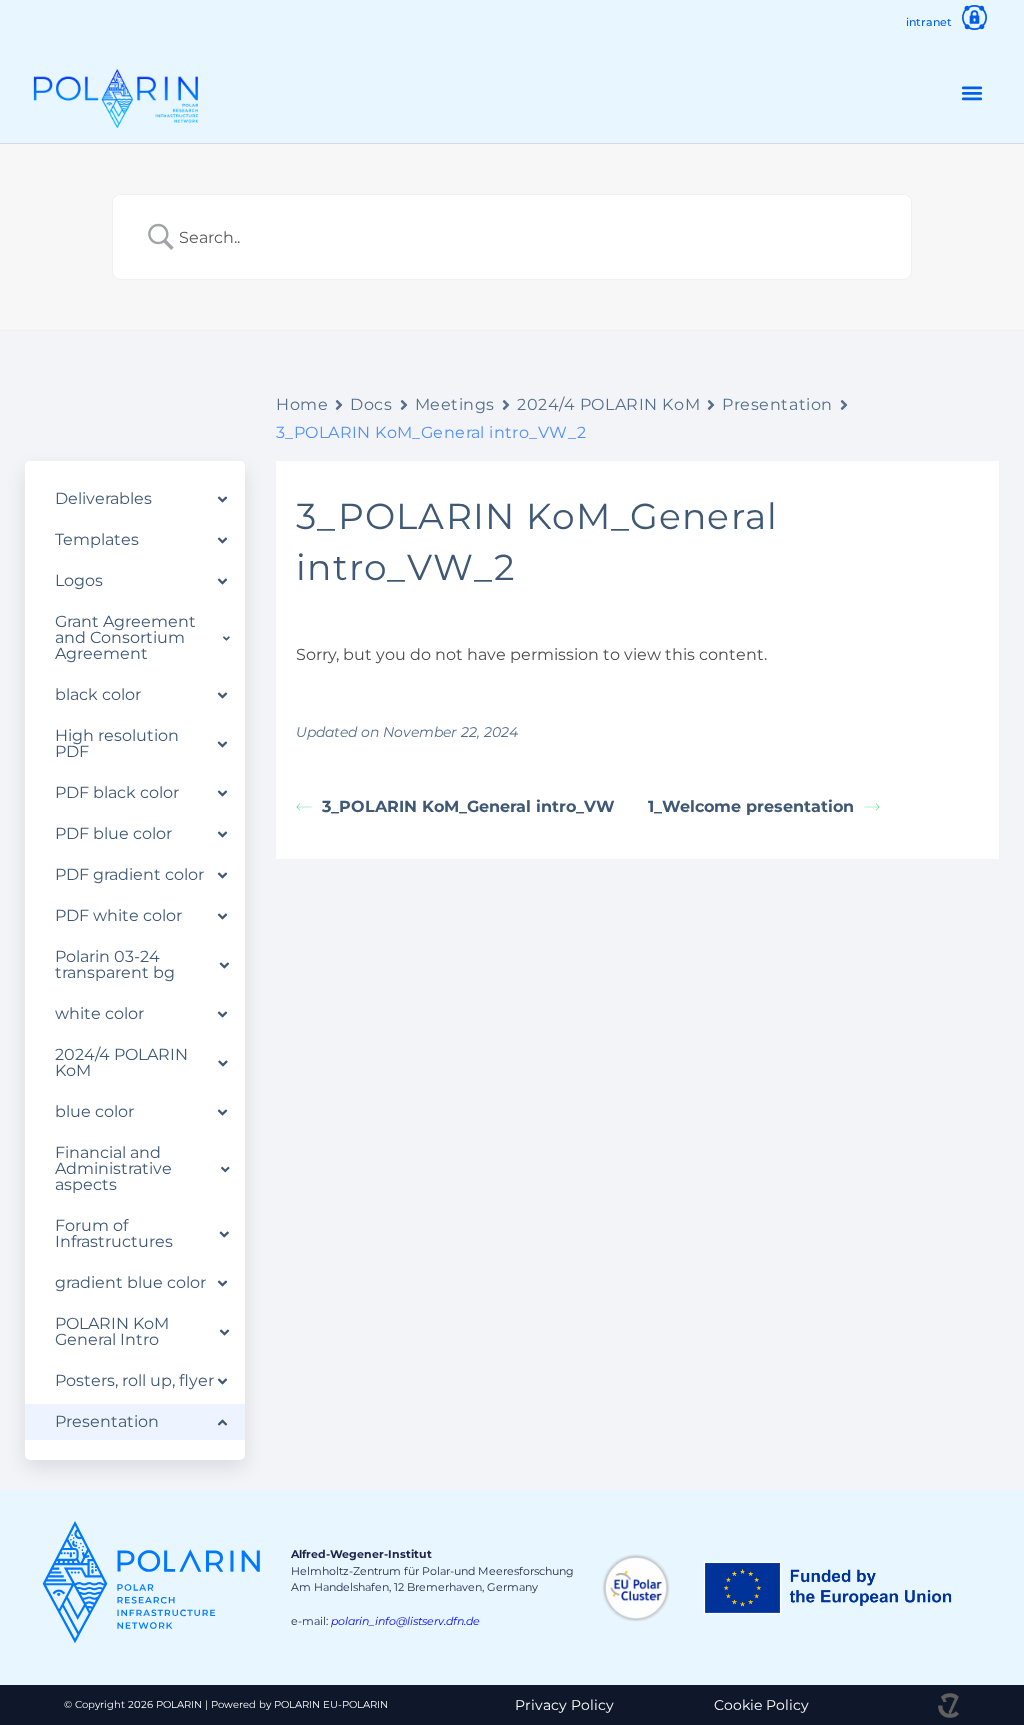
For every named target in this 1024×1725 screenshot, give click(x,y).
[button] (972, 93)
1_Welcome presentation (751, 806)
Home (302, 404)
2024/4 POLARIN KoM (608, 404)
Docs (371, 404)
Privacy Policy (564, 1705)
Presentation (777, 404)
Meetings (455, 404)
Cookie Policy (761, 1705)
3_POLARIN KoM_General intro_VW (468, 806)
